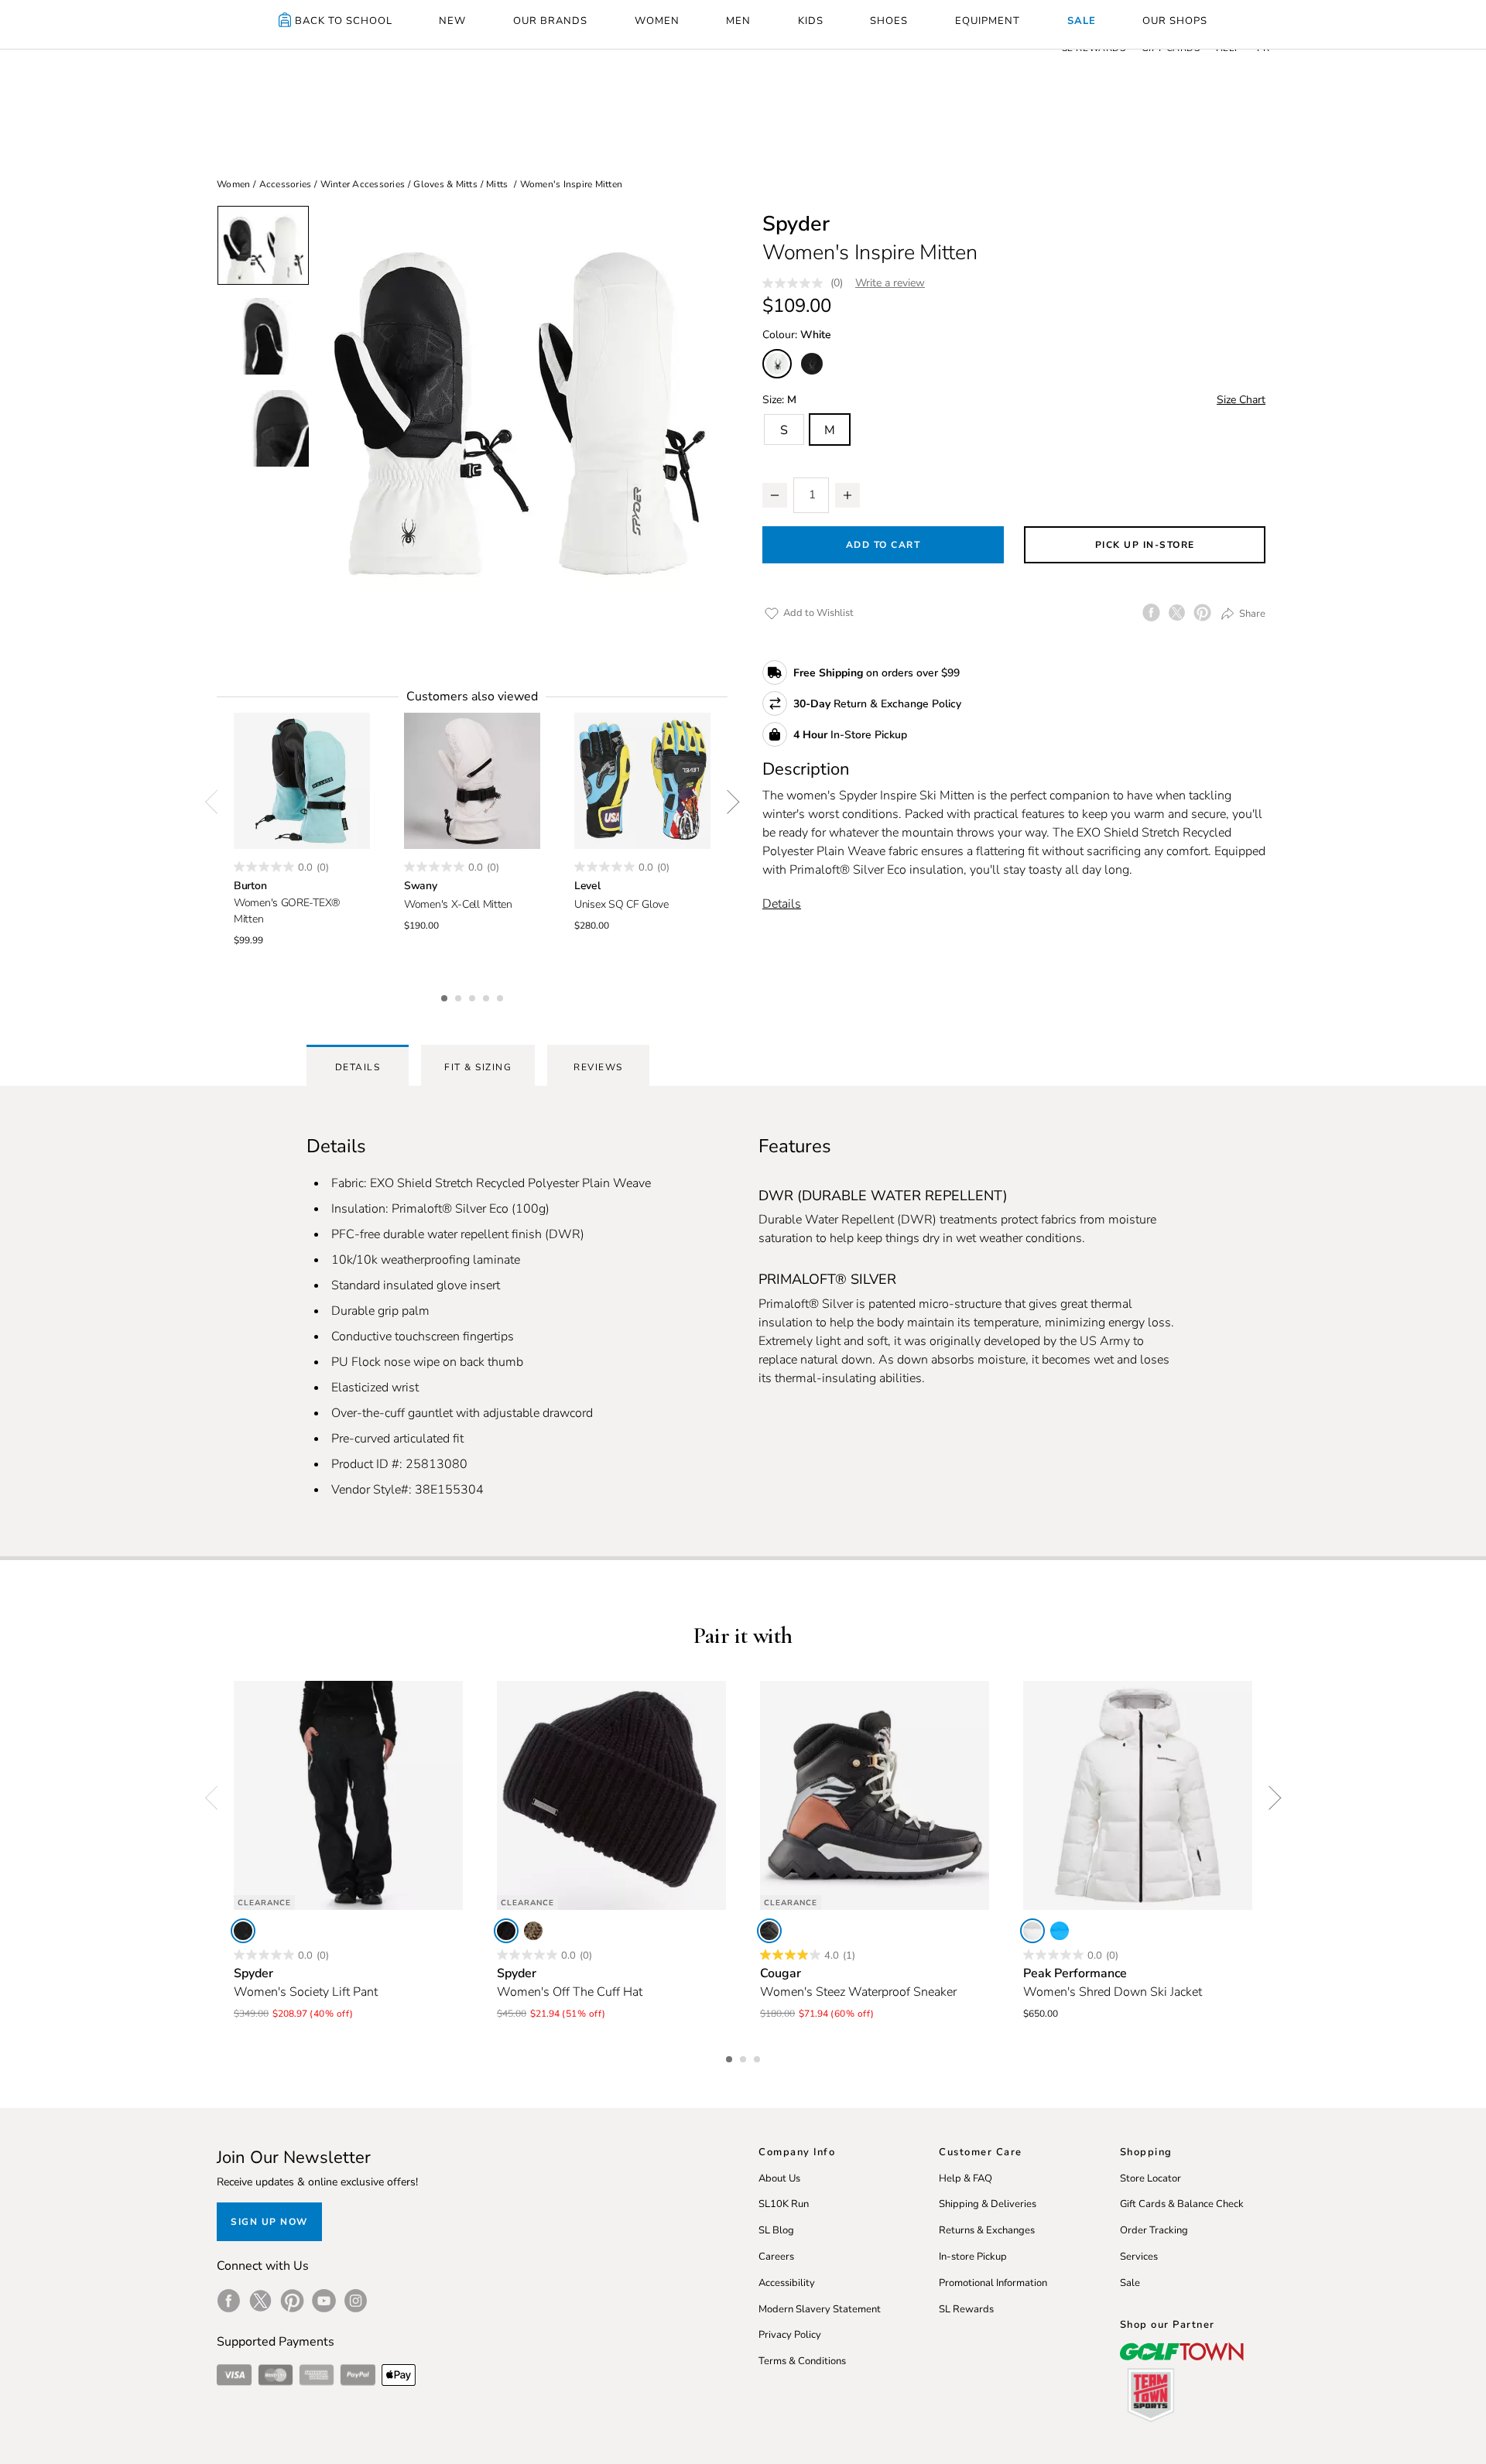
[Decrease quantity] (775, 495)
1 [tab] (446, 996)
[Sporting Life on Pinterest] (292, 2301)
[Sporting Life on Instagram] (356, 2301)
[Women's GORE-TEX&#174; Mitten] (302, 781)
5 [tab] (502, 996)
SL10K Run (784, 2204)
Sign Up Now (269, 2222)
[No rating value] (796, 283)
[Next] (728, 803)
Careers (776, 2257)
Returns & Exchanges (987, 2230)
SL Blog (776, 2230)
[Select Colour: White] (777, 364)
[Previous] (217, 803)
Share (1251, 614)
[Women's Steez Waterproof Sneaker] (875, 1795)
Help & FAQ (966, 2178)
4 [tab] (488, 996)
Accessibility (787, 2283)
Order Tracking (1154, 2230)
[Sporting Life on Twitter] (260, 2301)
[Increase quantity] (847, 495)
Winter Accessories (363, 184)
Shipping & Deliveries (988, 2204)
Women (233, 184)
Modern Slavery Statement (820, 2309)
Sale (1130, 2283)
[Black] (506, 1931)
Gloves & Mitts (445, 184)
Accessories (286, 184)
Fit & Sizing (478, 1067)
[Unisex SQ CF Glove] (642, 781)
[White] (1032, 1931)
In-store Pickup (973, 2257)
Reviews (598, 1067)
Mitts (497, 184)
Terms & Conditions (802, 2361)
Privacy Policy (790, 2335)
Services (1139, 2257)
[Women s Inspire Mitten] (519, 414)
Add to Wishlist (817, 613)
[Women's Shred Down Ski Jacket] (1138, 1795)
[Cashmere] (533, 1931)
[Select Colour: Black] (812, 364)
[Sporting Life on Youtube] (324, 2301)
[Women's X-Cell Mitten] (472, 781)
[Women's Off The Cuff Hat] (611, 1795)
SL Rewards (966, 2309)
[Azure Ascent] (1060, 1931)
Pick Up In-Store (1145, 545)
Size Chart (1241, 400)
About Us (779, 2178)
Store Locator (1150, 2178)
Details (782, 904)
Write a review (890, 283)
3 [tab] (474, 996)
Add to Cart (883, 545)
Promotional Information (993, 2283)
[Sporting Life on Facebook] (229, 2301)
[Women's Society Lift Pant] (348, 1795)
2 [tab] (460, 996)
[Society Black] (243, 1931)
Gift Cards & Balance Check (1182, 2204)
